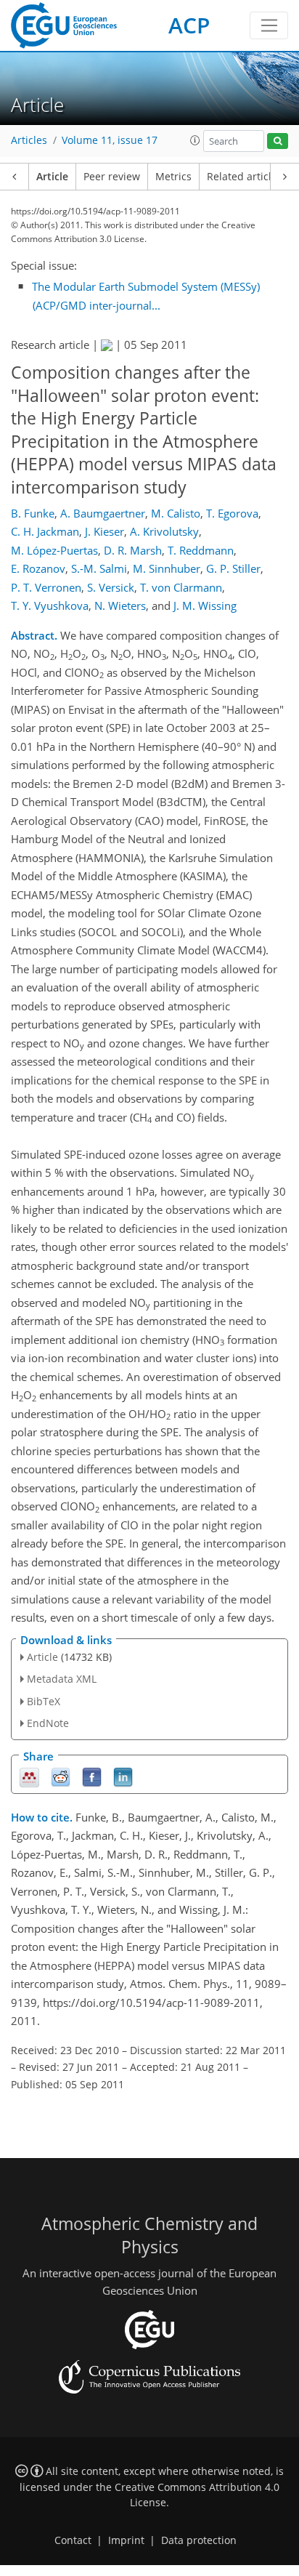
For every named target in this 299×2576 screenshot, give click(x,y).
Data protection (199, 2540)
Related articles (245, 177)
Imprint (126, 2540)
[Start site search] (278, 141)
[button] (195, 140)
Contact (73, 2540)
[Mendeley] (29, 1776)
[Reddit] (61, 1776)
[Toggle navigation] (269, 25)
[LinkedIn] (123, 1776)
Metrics (173, 177)
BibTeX (44, 1701)
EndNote (48, 1723)
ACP (189, 25)
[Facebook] (92, 1776)
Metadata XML (62, 1679)
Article (52, 177)
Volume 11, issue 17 (110, 140)
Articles (29, 140)
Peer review (112, 177)
